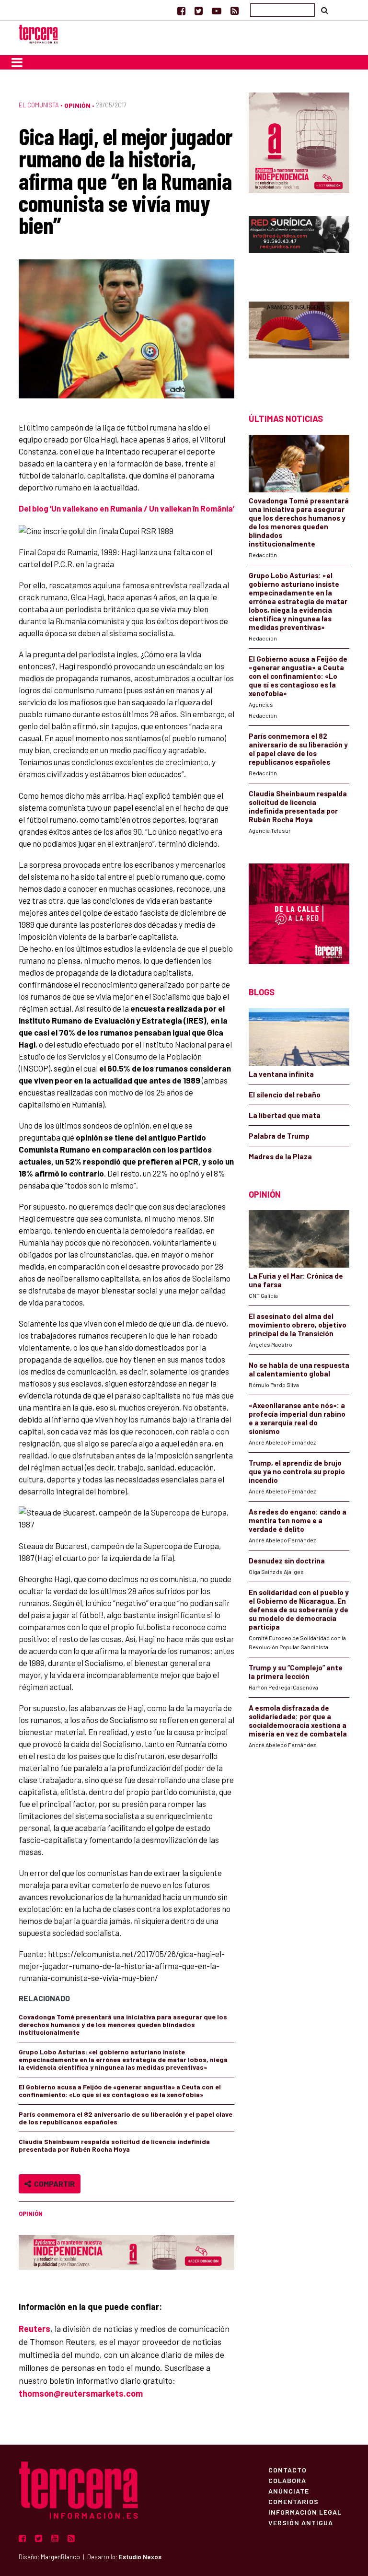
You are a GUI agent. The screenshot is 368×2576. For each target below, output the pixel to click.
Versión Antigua (301, 2522)
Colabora (287, 2480)
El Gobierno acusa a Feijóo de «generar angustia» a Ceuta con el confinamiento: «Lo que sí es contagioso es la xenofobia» (120, 2091)
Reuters (34, 2329)
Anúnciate (289, 2491)
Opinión (77, 105)
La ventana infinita (281, 1074)
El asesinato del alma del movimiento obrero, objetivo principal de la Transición (298, 1325)
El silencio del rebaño (285, 1095)
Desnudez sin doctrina (287, 1561)
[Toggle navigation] (17, 62)
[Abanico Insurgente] (299, 341)
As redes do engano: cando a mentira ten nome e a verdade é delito (298, 1520)
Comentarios (293, 2501)
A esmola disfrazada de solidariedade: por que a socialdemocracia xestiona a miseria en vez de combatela (298, 1721)
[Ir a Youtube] (217, 11)
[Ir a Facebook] (181, 11)
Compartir (53, 2184)
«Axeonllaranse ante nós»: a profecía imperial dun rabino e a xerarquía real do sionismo (297, 1418)
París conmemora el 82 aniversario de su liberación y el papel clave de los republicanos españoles (126, 2118)
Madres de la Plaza (280, 1156)
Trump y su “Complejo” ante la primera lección (296, 1672)
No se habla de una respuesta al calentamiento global (299, 1369)
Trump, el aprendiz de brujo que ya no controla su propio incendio (297, 1471)
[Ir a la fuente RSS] (235, 11)
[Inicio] (38, 33)
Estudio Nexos (140, 2557)
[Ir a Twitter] (199, 11)
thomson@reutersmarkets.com (81, 2393)
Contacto (287, 2470)
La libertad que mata (285, 1115)
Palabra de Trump (279, 1136)
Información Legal (305, 2512)
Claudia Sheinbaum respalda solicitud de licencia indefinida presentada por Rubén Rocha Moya (114, 2145)
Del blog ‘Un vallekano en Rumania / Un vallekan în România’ (126, 508)
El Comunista (39, 105)
